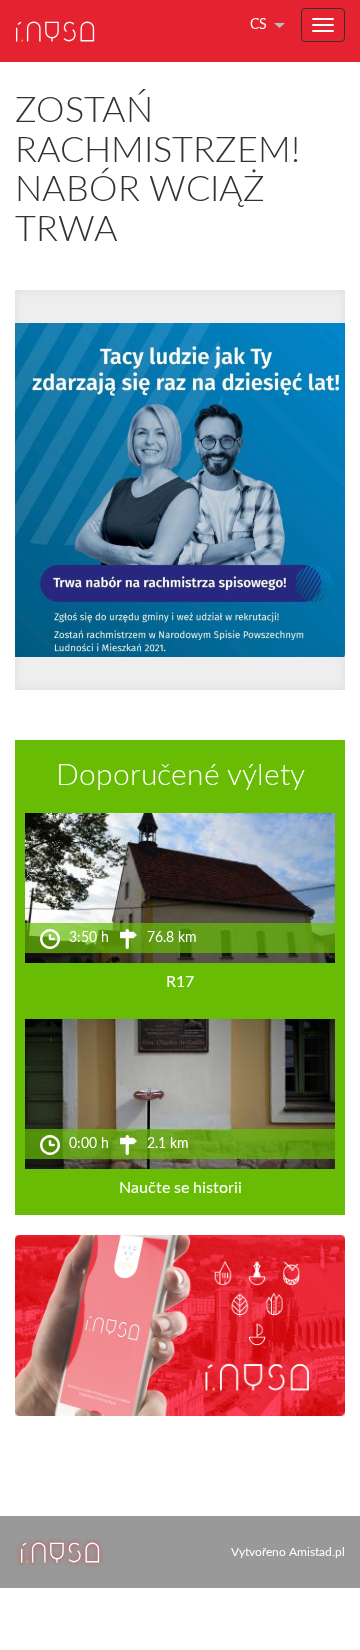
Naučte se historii (180, 1188)
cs (258, 25)
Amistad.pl (317, 1552)
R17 (180, 982)
